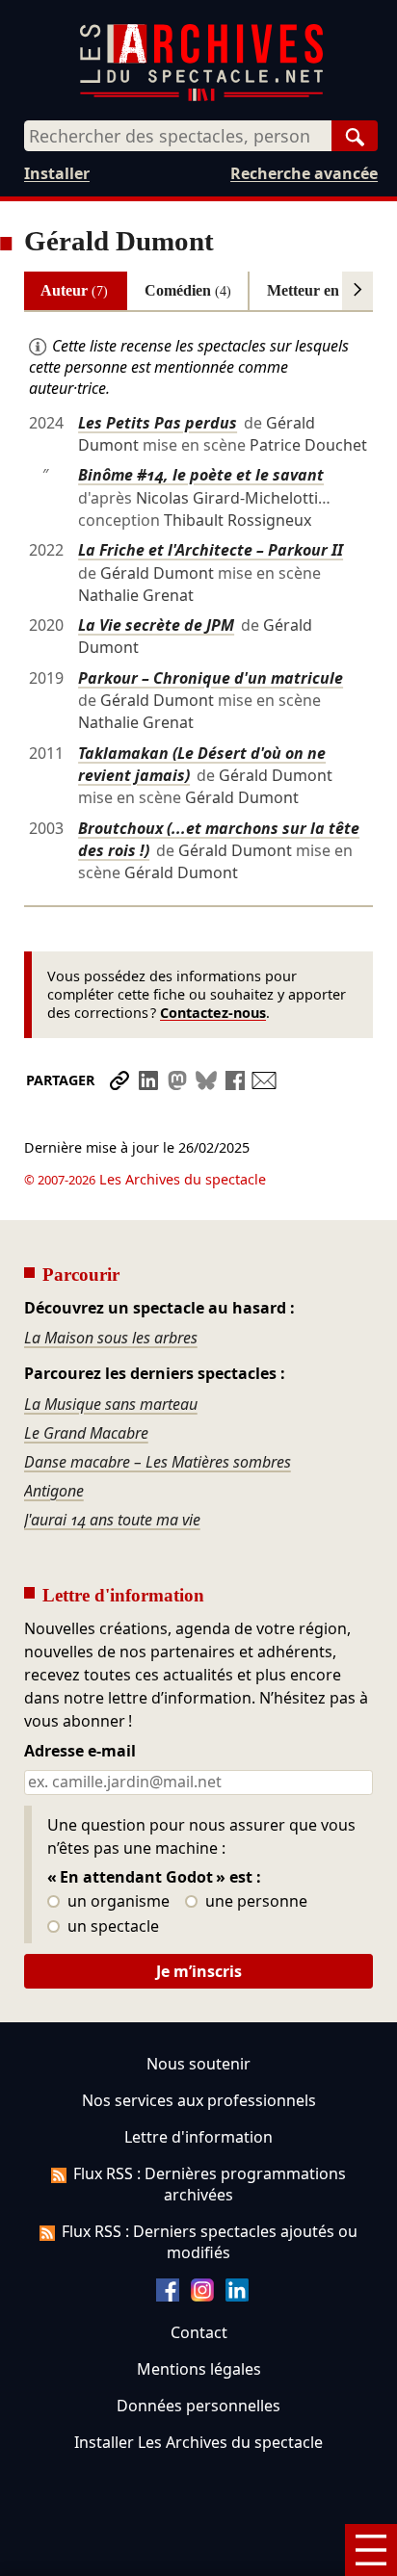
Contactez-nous (213, 1013)
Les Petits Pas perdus (158, 423)
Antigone (54, 1491)
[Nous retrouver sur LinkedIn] (237, 2296)
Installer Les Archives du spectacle (198, 2442)
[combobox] (178, 136)
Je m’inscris (199, 1971)
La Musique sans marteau (111, 1404)
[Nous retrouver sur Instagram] (202, 2296)
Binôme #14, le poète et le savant (201, 475)
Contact (199, 2332)
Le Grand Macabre (86, 1433)
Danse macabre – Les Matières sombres (158, 1462)
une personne (254, 1902)
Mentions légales (199, 2369)
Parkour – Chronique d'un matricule (211, 678)
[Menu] (371, 2550)
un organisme (117, 1902)
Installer (57, 173)
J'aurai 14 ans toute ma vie (112, 1520)
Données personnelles (198, 2406)
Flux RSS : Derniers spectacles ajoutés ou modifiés (210, 2242)
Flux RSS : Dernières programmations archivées (210, 2184)
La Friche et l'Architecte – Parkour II (211, 550)
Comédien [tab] (188, 290)
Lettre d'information (198, 2137)
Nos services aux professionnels (199, 2100)
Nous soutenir (198, 2064)
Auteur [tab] (74, 290)
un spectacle (111, 1927)
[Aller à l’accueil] (201, 97)
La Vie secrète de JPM (156, 625)
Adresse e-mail (80, 1752)
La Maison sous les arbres (111, 1338)
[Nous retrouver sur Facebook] (168, 2296)
